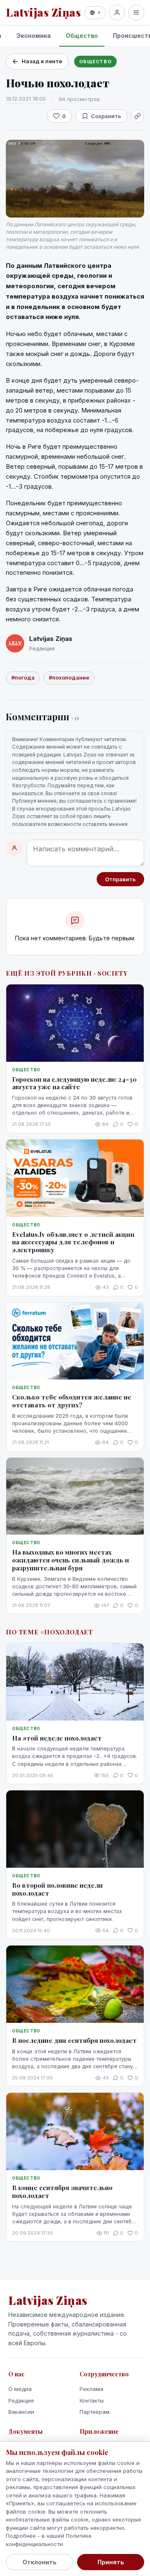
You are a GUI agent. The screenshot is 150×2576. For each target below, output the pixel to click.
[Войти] (117, 12)
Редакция (21, 2400)
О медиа (20, 2389)
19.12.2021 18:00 (26, 99)
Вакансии (21, 2412)
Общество (82, 36)
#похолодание (69, 677)
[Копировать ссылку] (137, 116)
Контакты (92, 2400)
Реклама (91, 2389)
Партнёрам (95, 2412)
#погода (23, 677)
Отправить (120, 879)
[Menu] (136, 12)
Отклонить (39, 2562)
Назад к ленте (42, 61)
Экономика (34, 36)
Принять (111, 2562)
